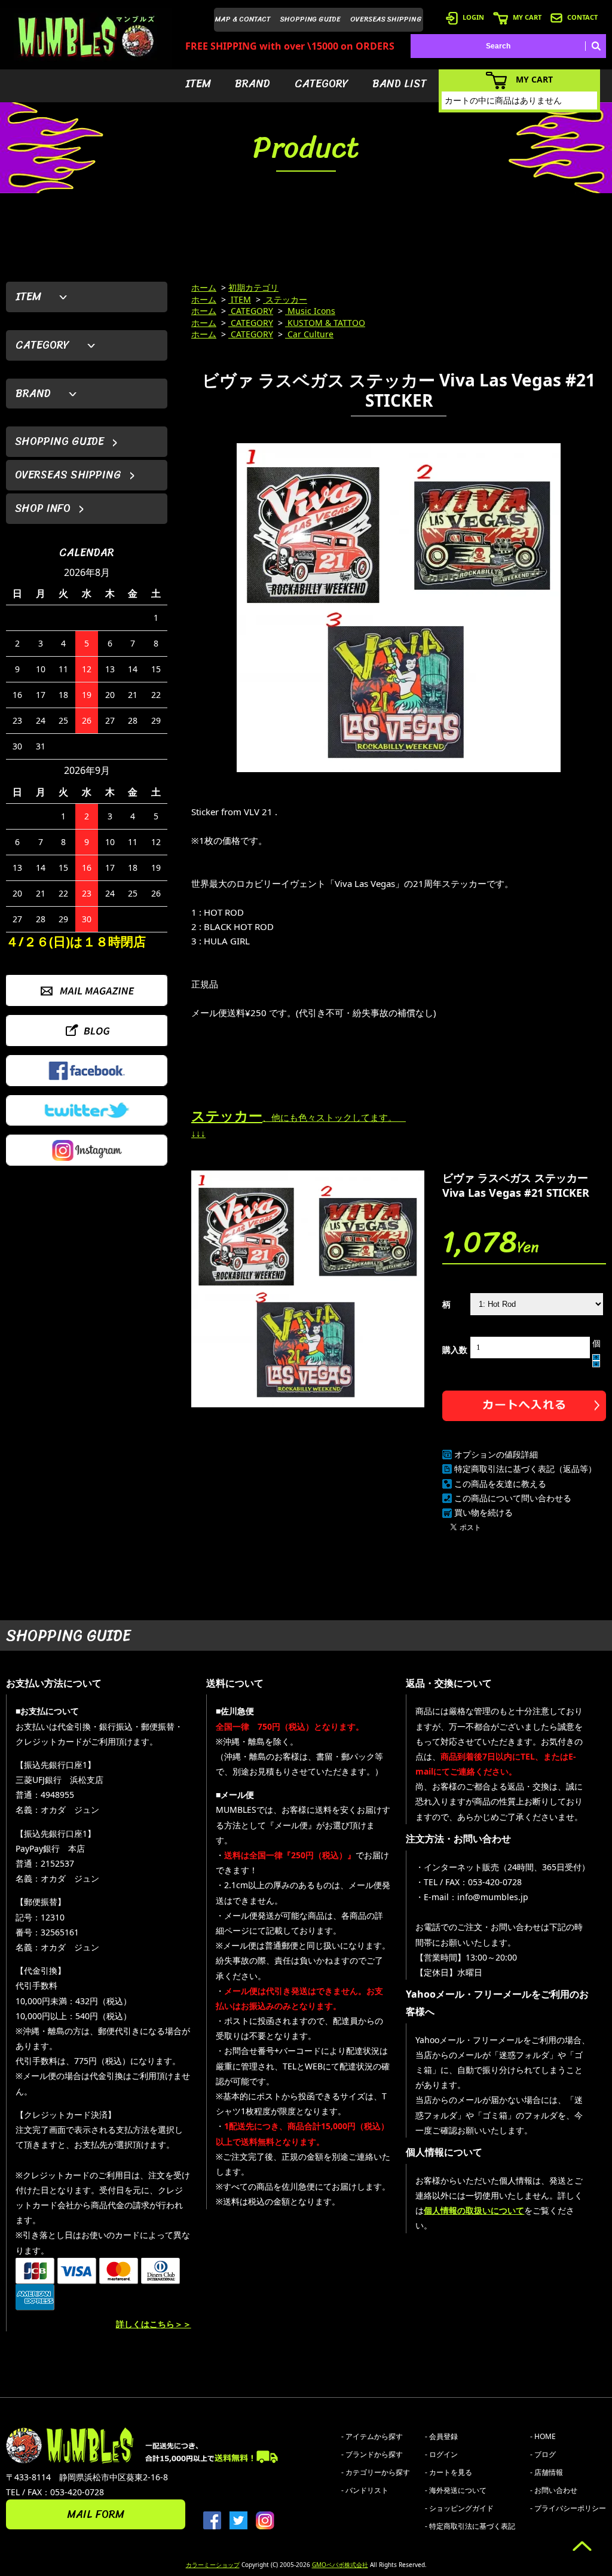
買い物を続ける (484, 1512)
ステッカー (285, 299)
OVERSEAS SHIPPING (386, 19)
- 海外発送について (456, 2490)
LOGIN (473, 17)
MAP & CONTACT (243, 19)
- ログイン (441, 2454)
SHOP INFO (43, 508)
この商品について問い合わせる (513, 1498)
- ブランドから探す (372, 2454)
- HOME (543, 2436)
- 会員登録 (441, 2436)
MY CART (527, 17)
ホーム (204, 287)
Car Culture (309, 334)
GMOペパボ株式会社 (340, 2565)
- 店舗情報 (547, 2472)
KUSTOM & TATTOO (325, 323)
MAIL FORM (96, 2514)
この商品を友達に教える (500, 1484)
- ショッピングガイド (459, 2508)
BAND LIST (400, 84)
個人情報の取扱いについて (474, 2210)
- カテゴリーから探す (376, 2472)
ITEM (198, 84)
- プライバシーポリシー (568, 2508)
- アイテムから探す (372, 2436)
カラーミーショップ (213, 2565)
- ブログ (543, 2454)
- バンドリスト (365, 2490)
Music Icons (310, 311)
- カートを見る (449, 2472)
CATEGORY (322, 84)
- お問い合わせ (554, 2490)
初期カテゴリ (253, 287)
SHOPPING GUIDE (310, 19)
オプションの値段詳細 (496, 1454)
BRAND (253, 84)
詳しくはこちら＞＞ (154, 2324)
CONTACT (582, 17)
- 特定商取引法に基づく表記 (470, 2526)
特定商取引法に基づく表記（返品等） (525, 1469)
